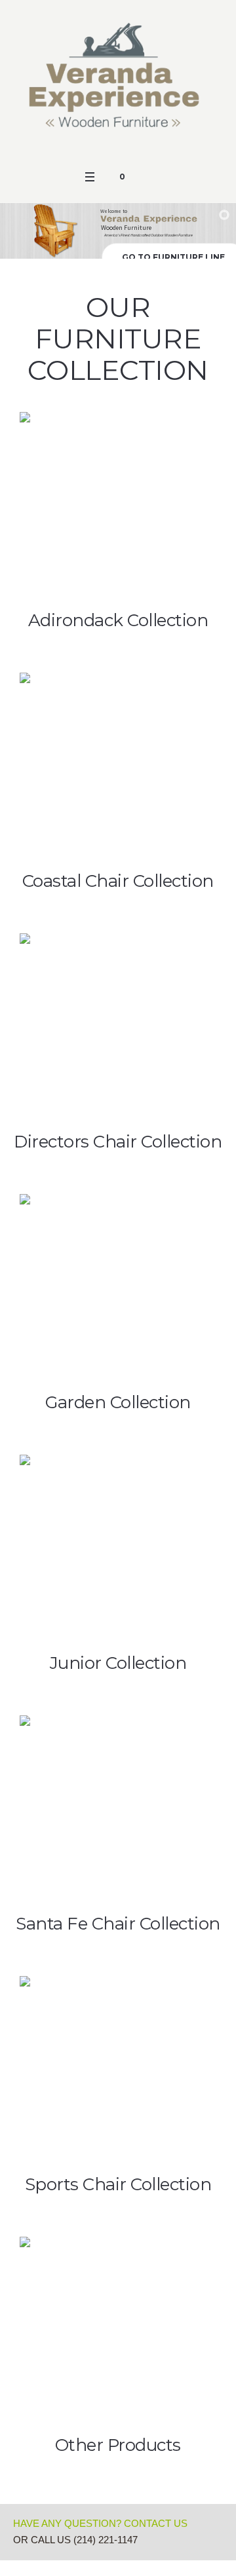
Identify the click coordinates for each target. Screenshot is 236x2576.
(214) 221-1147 (106, 2540)
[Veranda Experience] (118, 82)
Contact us (156, 2523)
